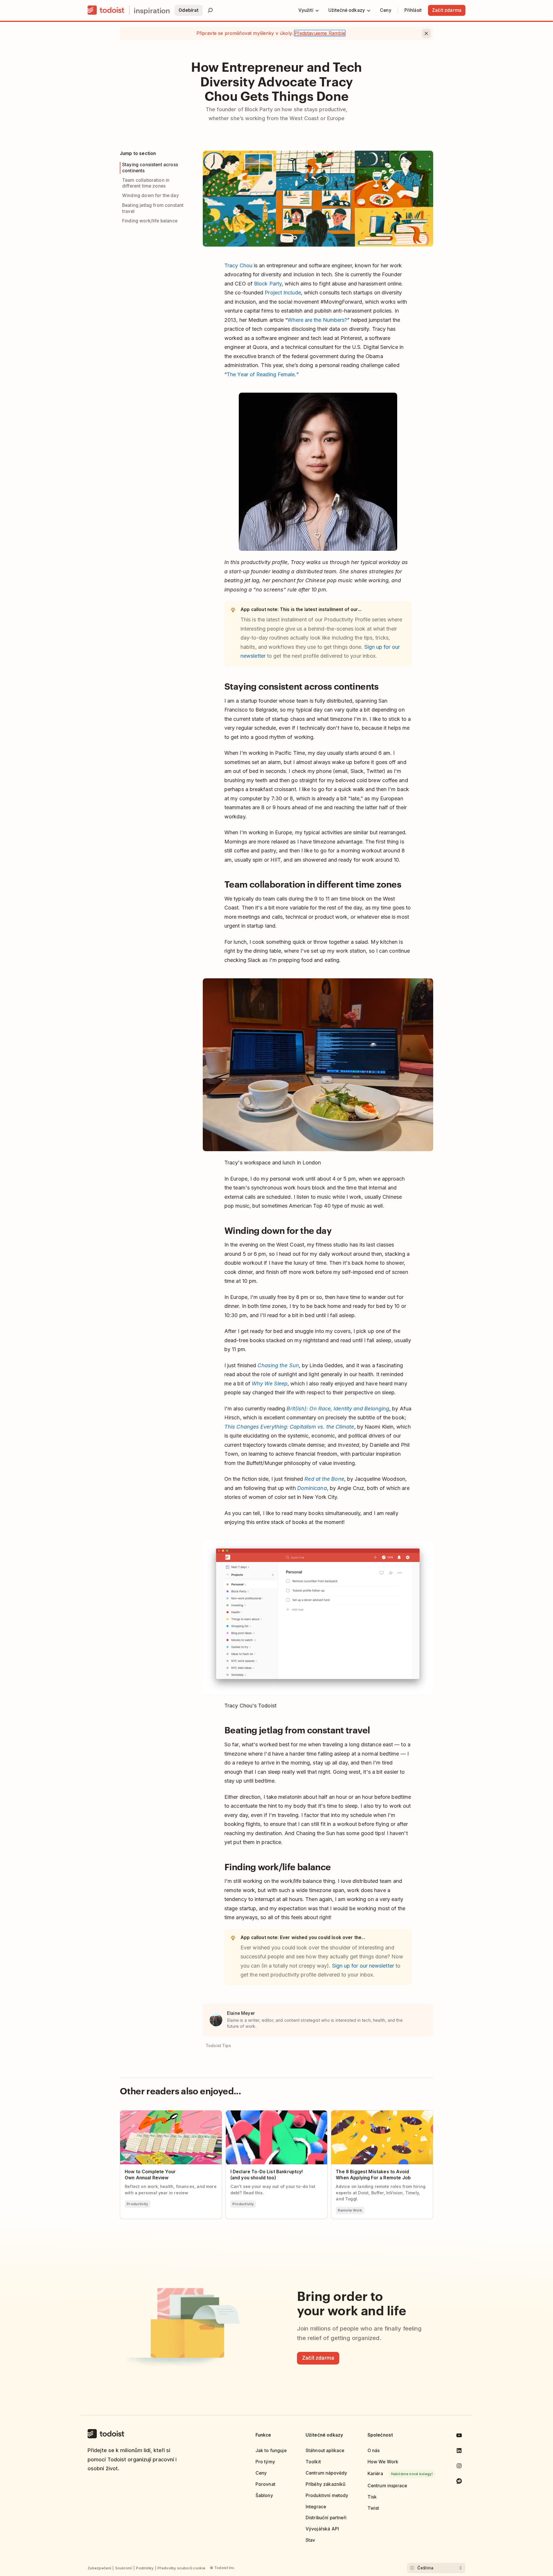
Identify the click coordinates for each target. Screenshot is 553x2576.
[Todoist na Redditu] (459, 2482)
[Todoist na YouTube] (459, 2436)
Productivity (138, 2204)
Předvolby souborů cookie (181, 2568)
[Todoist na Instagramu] (459, 2467)
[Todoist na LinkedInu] (459, 2452)
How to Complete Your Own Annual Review (167, 2113)
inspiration (152, 10)
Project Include (283, 293)
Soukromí (124, 2568)
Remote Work (350, 2210)
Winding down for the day (150, 195)
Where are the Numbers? (317, 320)
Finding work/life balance (150, 221)
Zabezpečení (99, 2568)
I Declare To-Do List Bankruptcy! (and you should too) (271, 2115)
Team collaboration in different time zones (146, 183)
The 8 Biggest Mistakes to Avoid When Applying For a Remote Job (373, 2115)
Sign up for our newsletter (363, 1966)
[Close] (426, 33)
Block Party (268, 284)
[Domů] (106, 10)
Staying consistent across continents (150, 168)
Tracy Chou (238, 265)
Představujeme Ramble (320, 33)
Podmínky (145, 2568)
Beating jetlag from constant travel (153, 208)
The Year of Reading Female (261, 374)
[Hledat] (210, 10)
